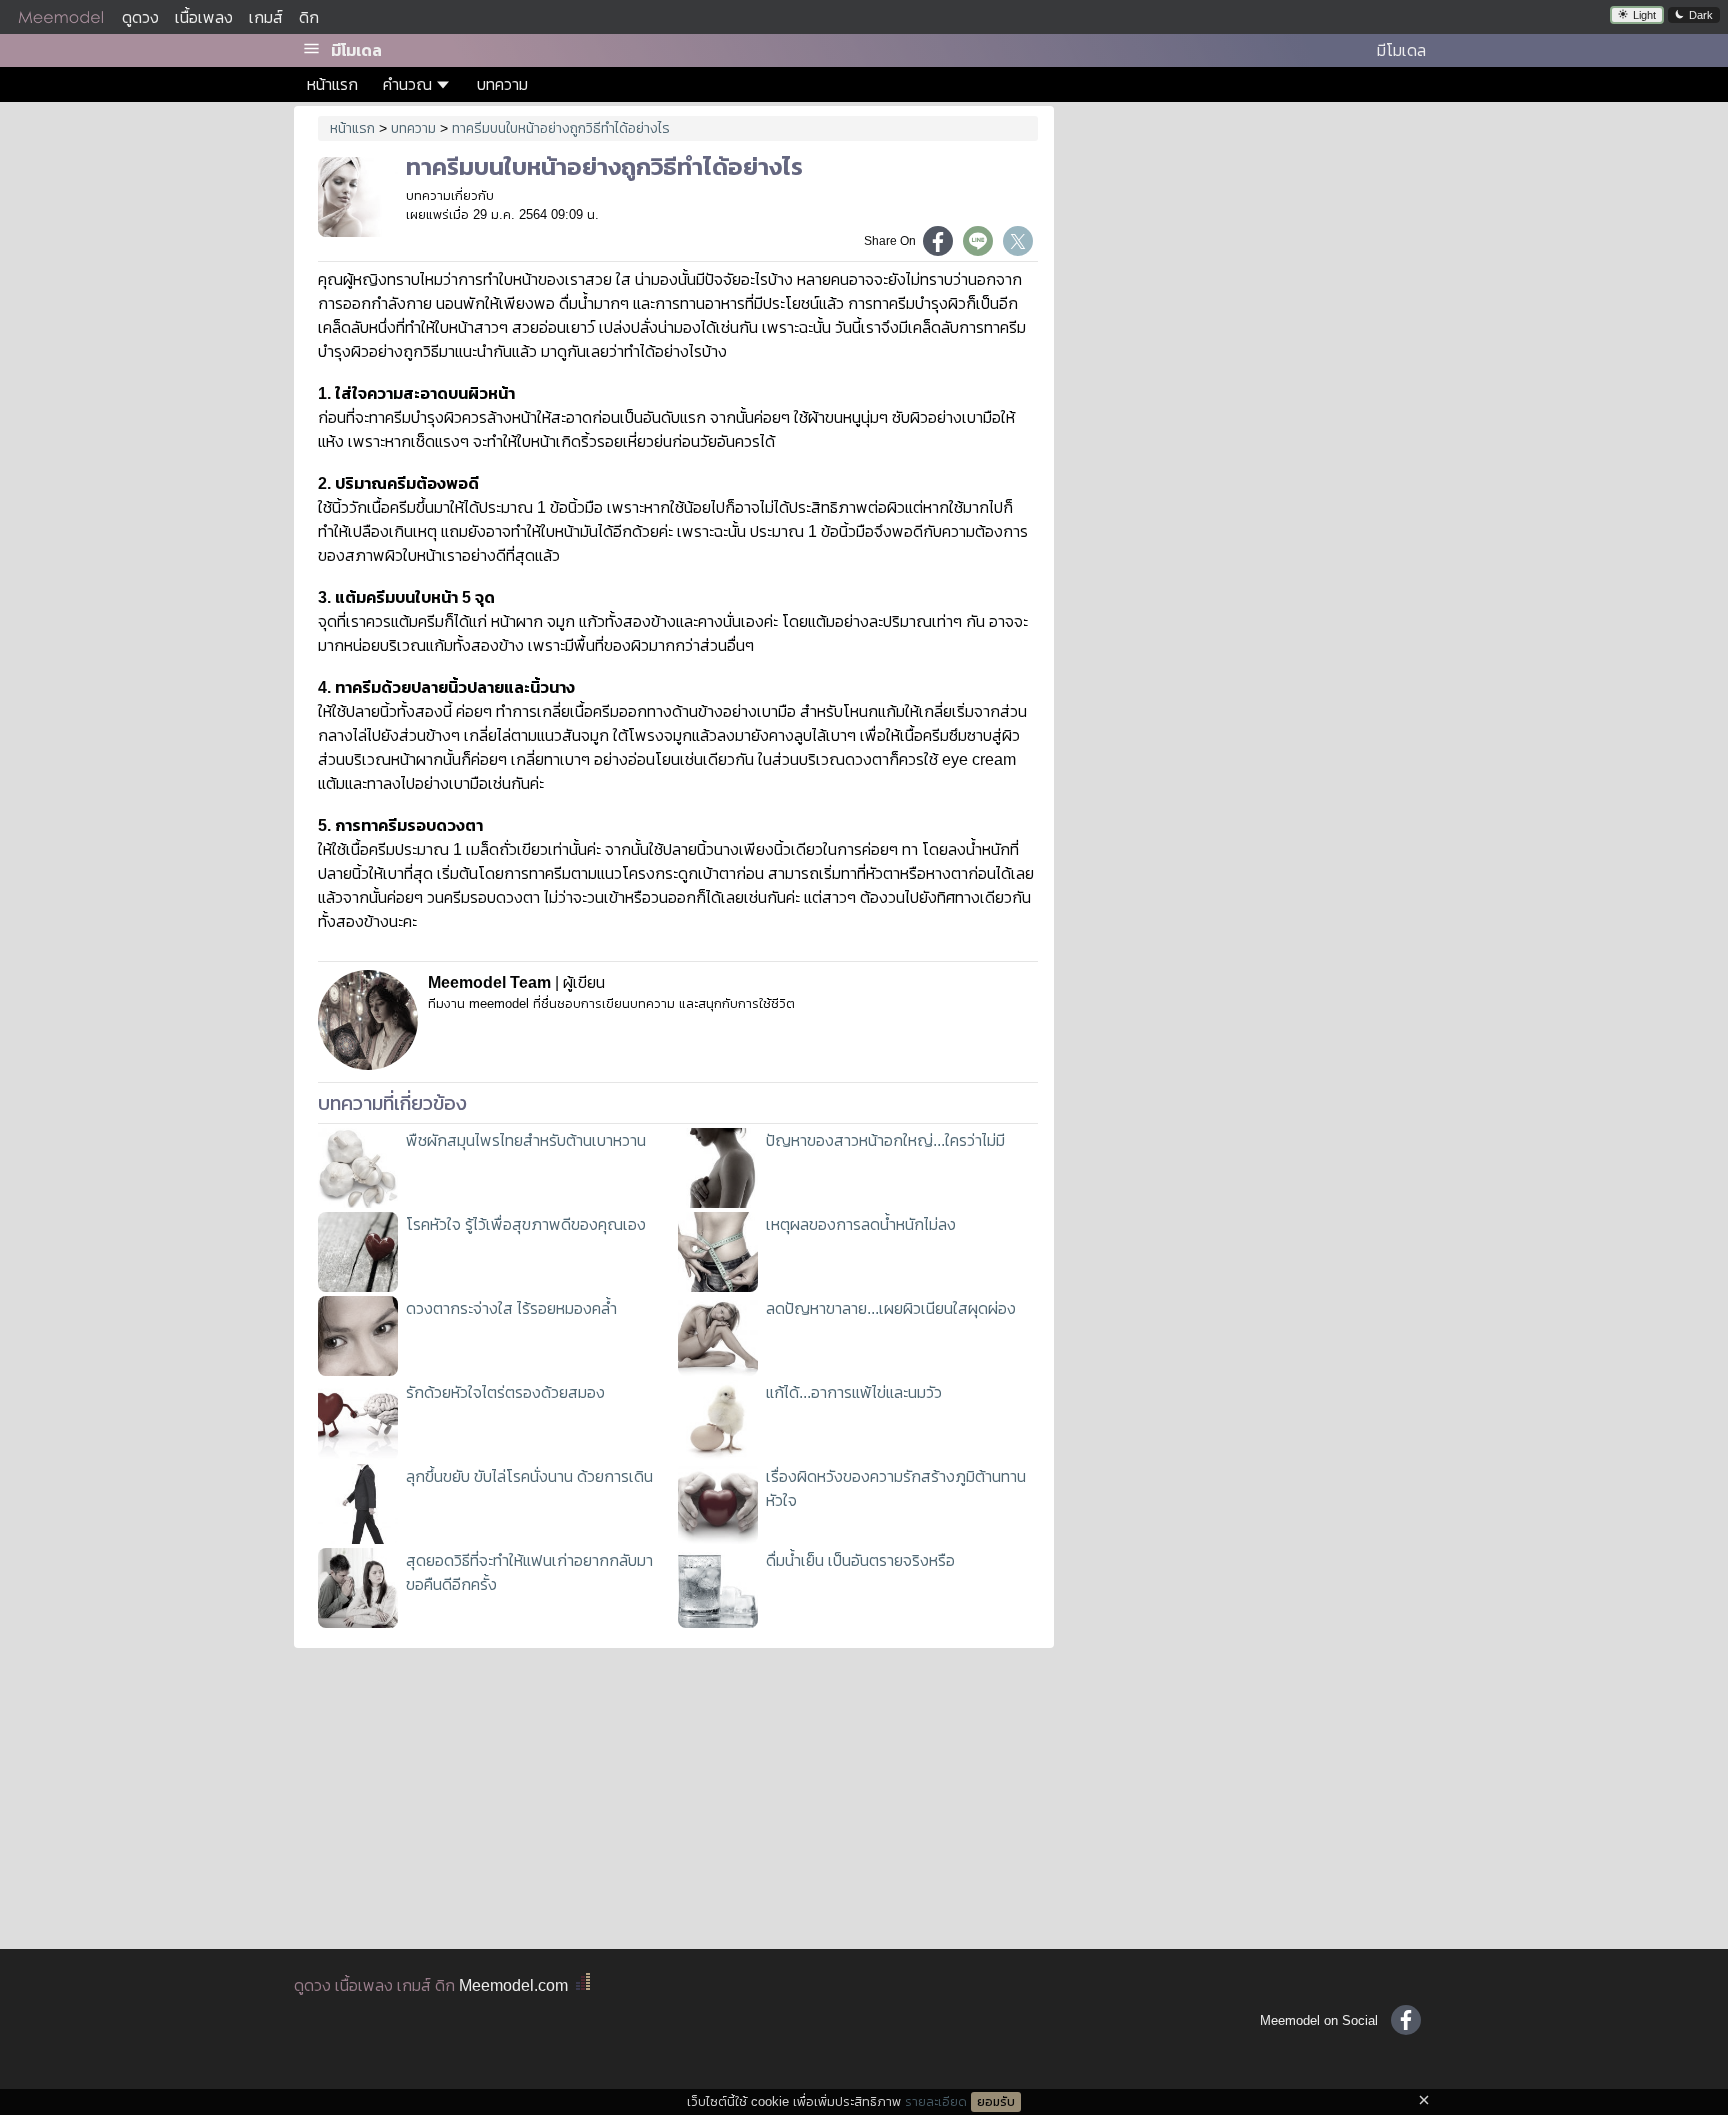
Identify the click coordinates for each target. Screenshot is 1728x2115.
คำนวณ (407, 84)
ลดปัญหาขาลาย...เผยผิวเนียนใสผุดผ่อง (891, 1308)
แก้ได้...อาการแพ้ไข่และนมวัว (854, 1392)
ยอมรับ (996, 2102)
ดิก (309, 17)
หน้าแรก (332, 84)
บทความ (502, 84)
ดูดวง (140, 17)
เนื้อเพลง (204, 17)
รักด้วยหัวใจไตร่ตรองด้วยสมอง (505, 1392)
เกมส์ (266, 17)
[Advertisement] (1252, 250)
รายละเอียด (936, 2101)
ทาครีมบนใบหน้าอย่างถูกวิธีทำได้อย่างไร (561, 128)
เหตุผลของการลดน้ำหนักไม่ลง (861, 1224)
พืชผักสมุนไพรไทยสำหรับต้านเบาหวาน (526, 1140)
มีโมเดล (356, 50)
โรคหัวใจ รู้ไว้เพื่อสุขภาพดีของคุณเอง (526, 1224)
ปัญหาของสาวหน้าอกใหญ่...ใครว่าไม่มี (885, 1140)
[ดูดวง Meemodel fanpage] (1406, 2020)
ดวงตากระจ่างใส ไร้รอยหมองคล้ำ (511, 1308)
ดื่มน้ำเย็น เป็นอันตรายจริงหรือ (860, 1560)
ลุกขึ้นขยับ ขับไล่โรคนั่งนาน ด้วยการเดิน (529, 1476)
